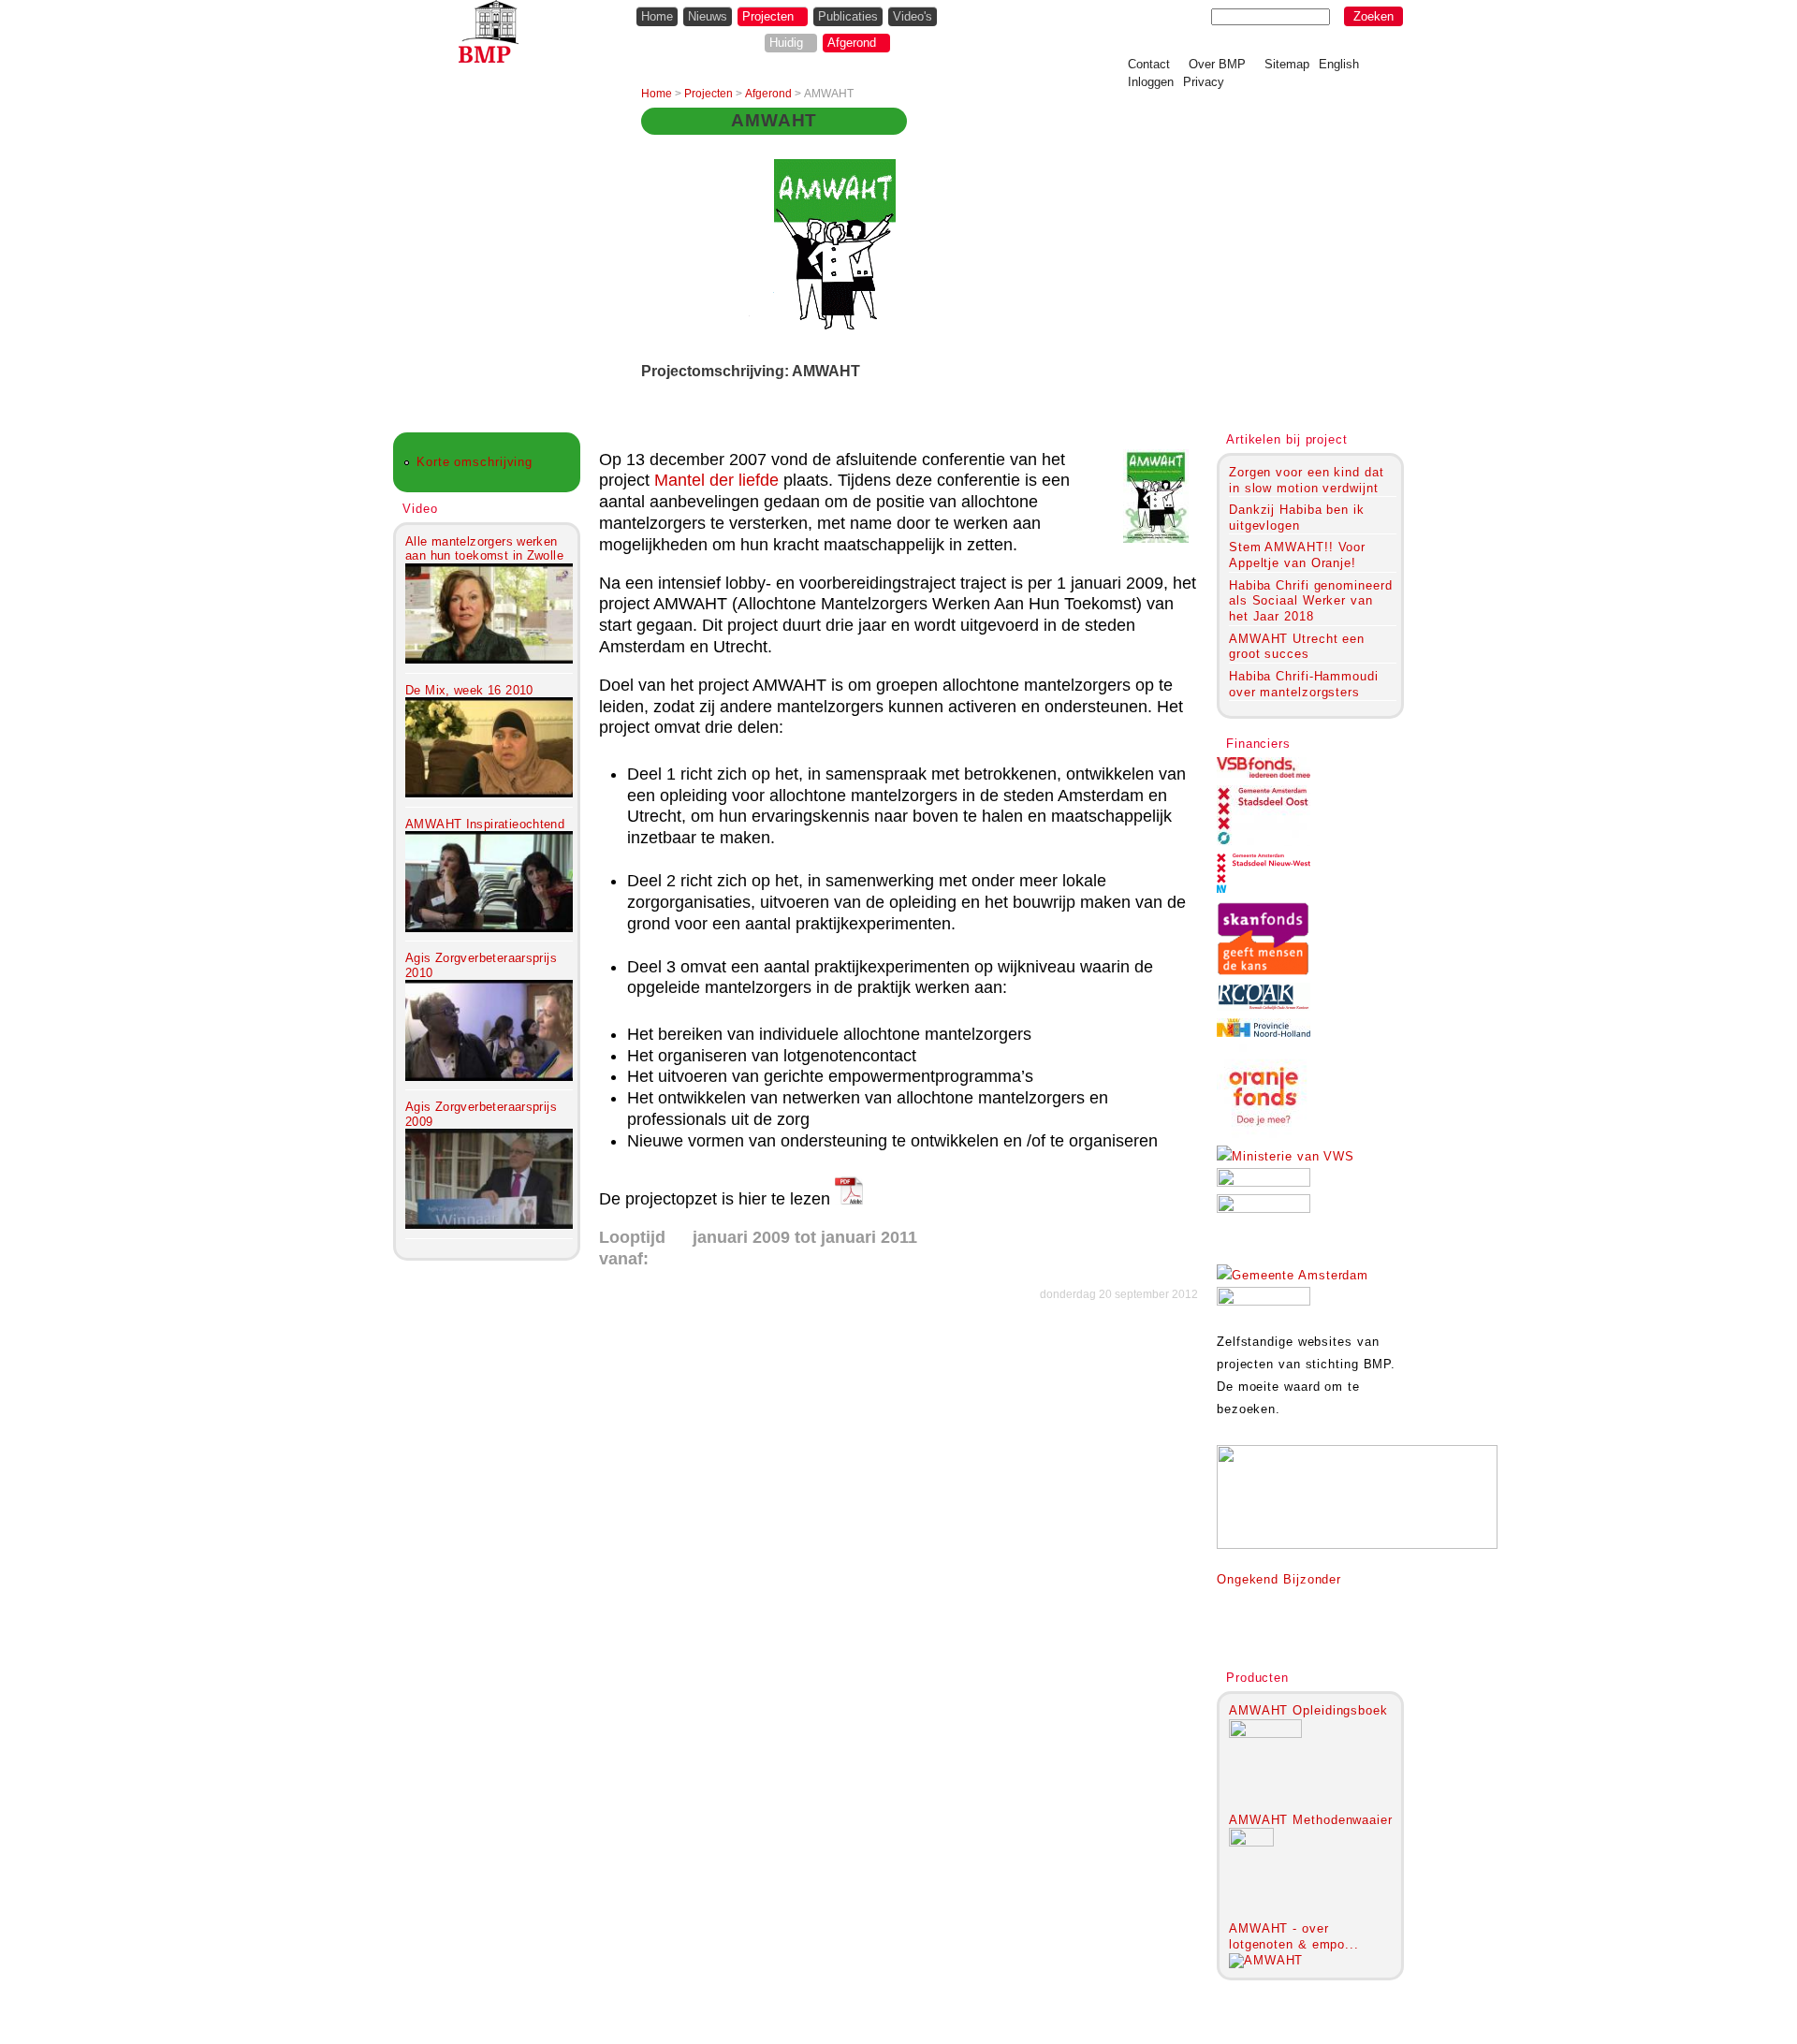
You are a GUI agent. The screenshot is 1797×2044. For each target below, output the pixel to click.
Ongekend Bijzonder (1279, 1579)
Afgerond (852, 43)
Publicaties (848, 16)
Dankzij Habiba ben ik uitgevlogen (1297, 518)
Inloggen (1151, 82)
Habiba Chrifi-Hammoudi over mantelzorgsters (1304, 684)
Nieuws (708, 16)
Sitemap (1287, 64)
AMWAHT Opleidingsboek (1308, 1710)
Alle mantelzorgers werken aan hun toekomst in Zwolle (484, 548)
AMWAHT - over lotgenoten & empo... (1294, 1936)
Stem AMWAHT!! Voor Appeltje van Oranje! (1297, 555)
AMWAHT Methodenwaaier (1311, 1820)
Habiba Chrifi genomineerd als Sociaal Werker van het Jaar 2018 (1310, 601)
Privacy (1204, 82)
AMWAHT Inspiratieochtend (485, 824)
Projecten (768, 16)
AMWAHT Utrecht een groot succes (1297, 647)
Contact (1149, 64)
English (1339, 64)
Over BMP (1217, 64)
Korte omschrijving (475, 462)
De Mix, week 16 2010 (469, 690)
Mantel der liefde (716, 480)
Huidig (786, 43)
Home (657, 16)
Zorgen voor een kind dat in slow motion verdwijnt (1307, 480)
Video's (913, 16)
